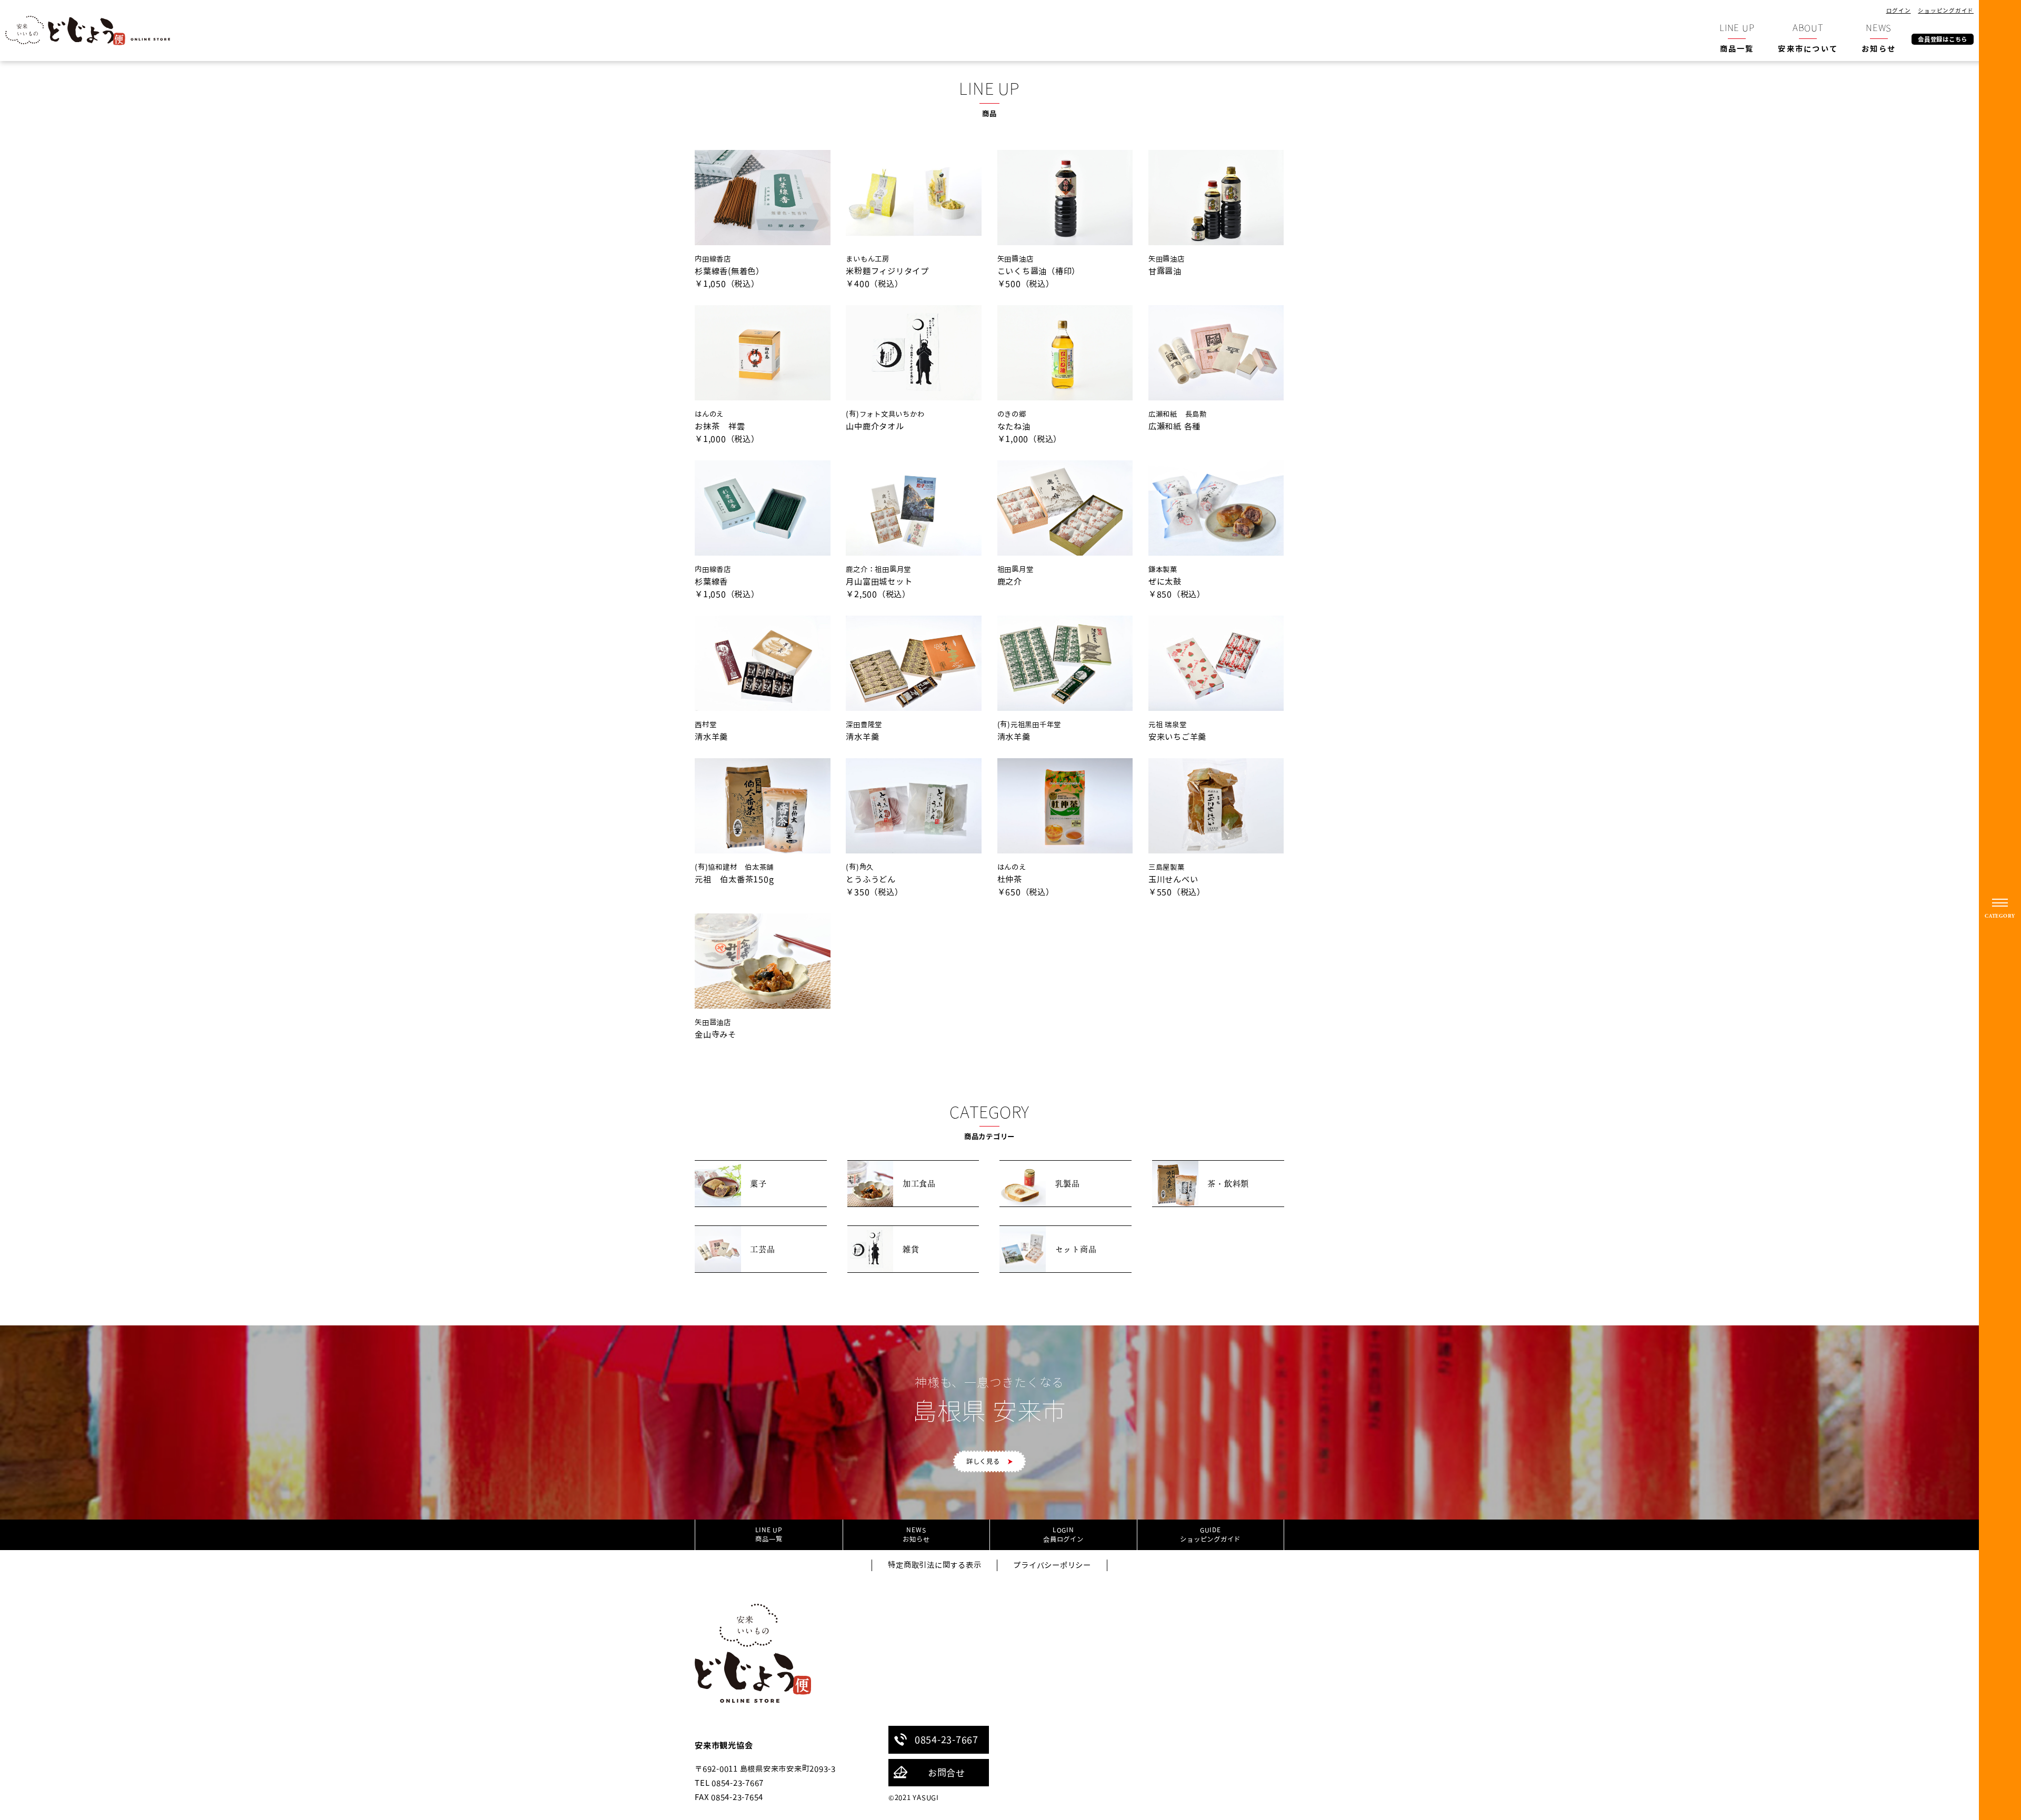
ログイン (1899, 10)
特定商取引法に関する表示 (934, 1565)
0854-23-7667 (947, 1739)
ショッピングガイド (1946, 10)
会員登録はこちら (1943, 39)
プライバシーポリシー (1052, 1565)
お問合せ (947, 1773)
